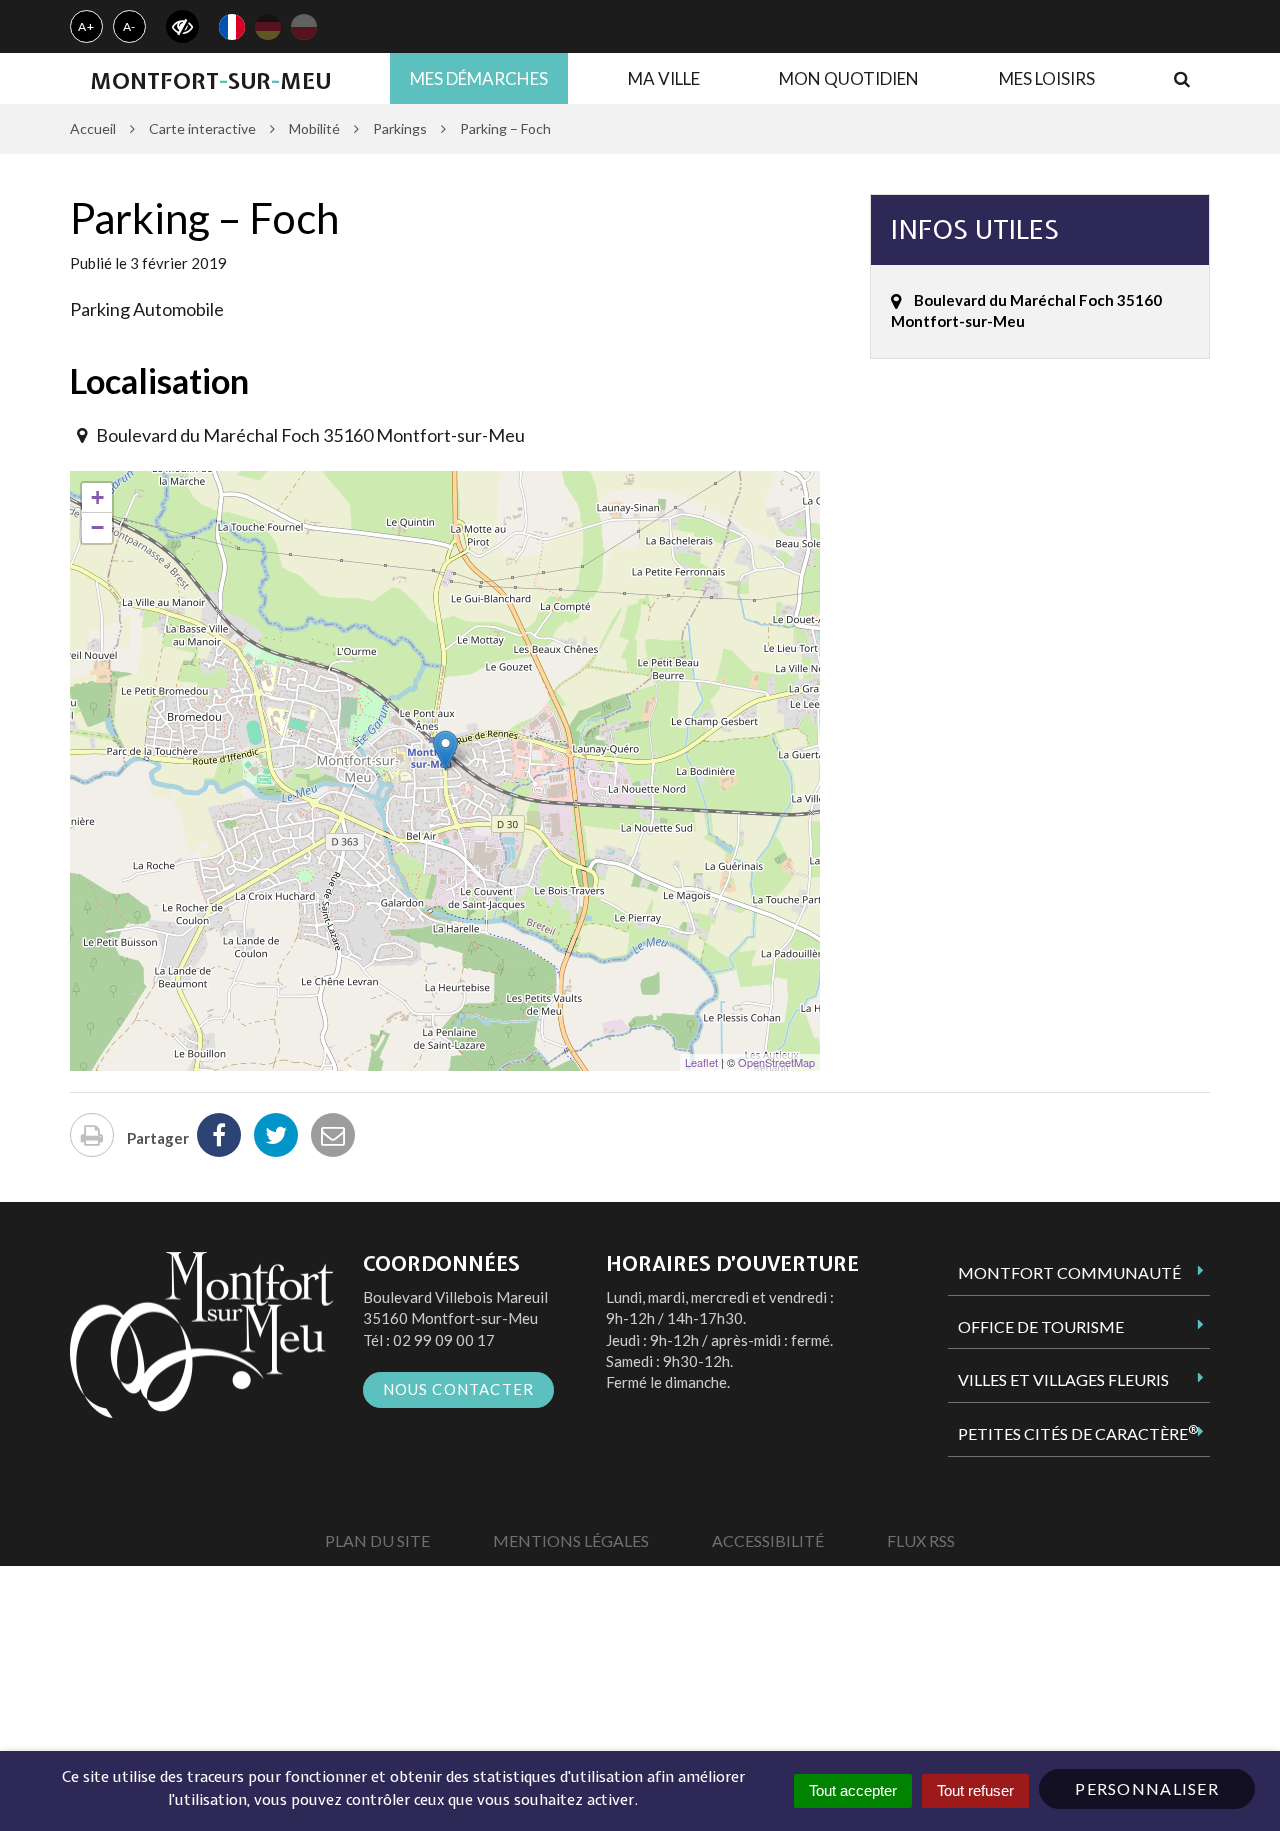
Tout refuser (975, 1790)
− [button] (97, 527)
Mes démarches (479, 78)
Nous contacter (459, 1389)
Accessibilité (768, 1540)
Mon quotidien (849, 78)
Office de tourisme (1041, 1326)
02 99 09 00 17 (444, 1340)
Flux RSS (921, 1540)
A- (130, 26)
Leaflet (701, 1062)
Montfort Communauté (1069, 1272)
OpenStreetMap (776, 1062)
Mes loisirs (1047, 78)
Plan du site (377, 1540)
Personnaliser (1147, 1788)
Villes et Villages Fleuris (1063, 1379)
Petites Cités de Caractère (1078, 1433)
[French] (232, 27)
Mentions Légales (571, 1540)
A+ (86, 26)
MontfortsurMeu (210, 81)
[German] (268, 27)
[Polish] (304, 27)
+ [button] (97, 497)
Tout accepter (853, 1790)
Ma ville (664, 78)
